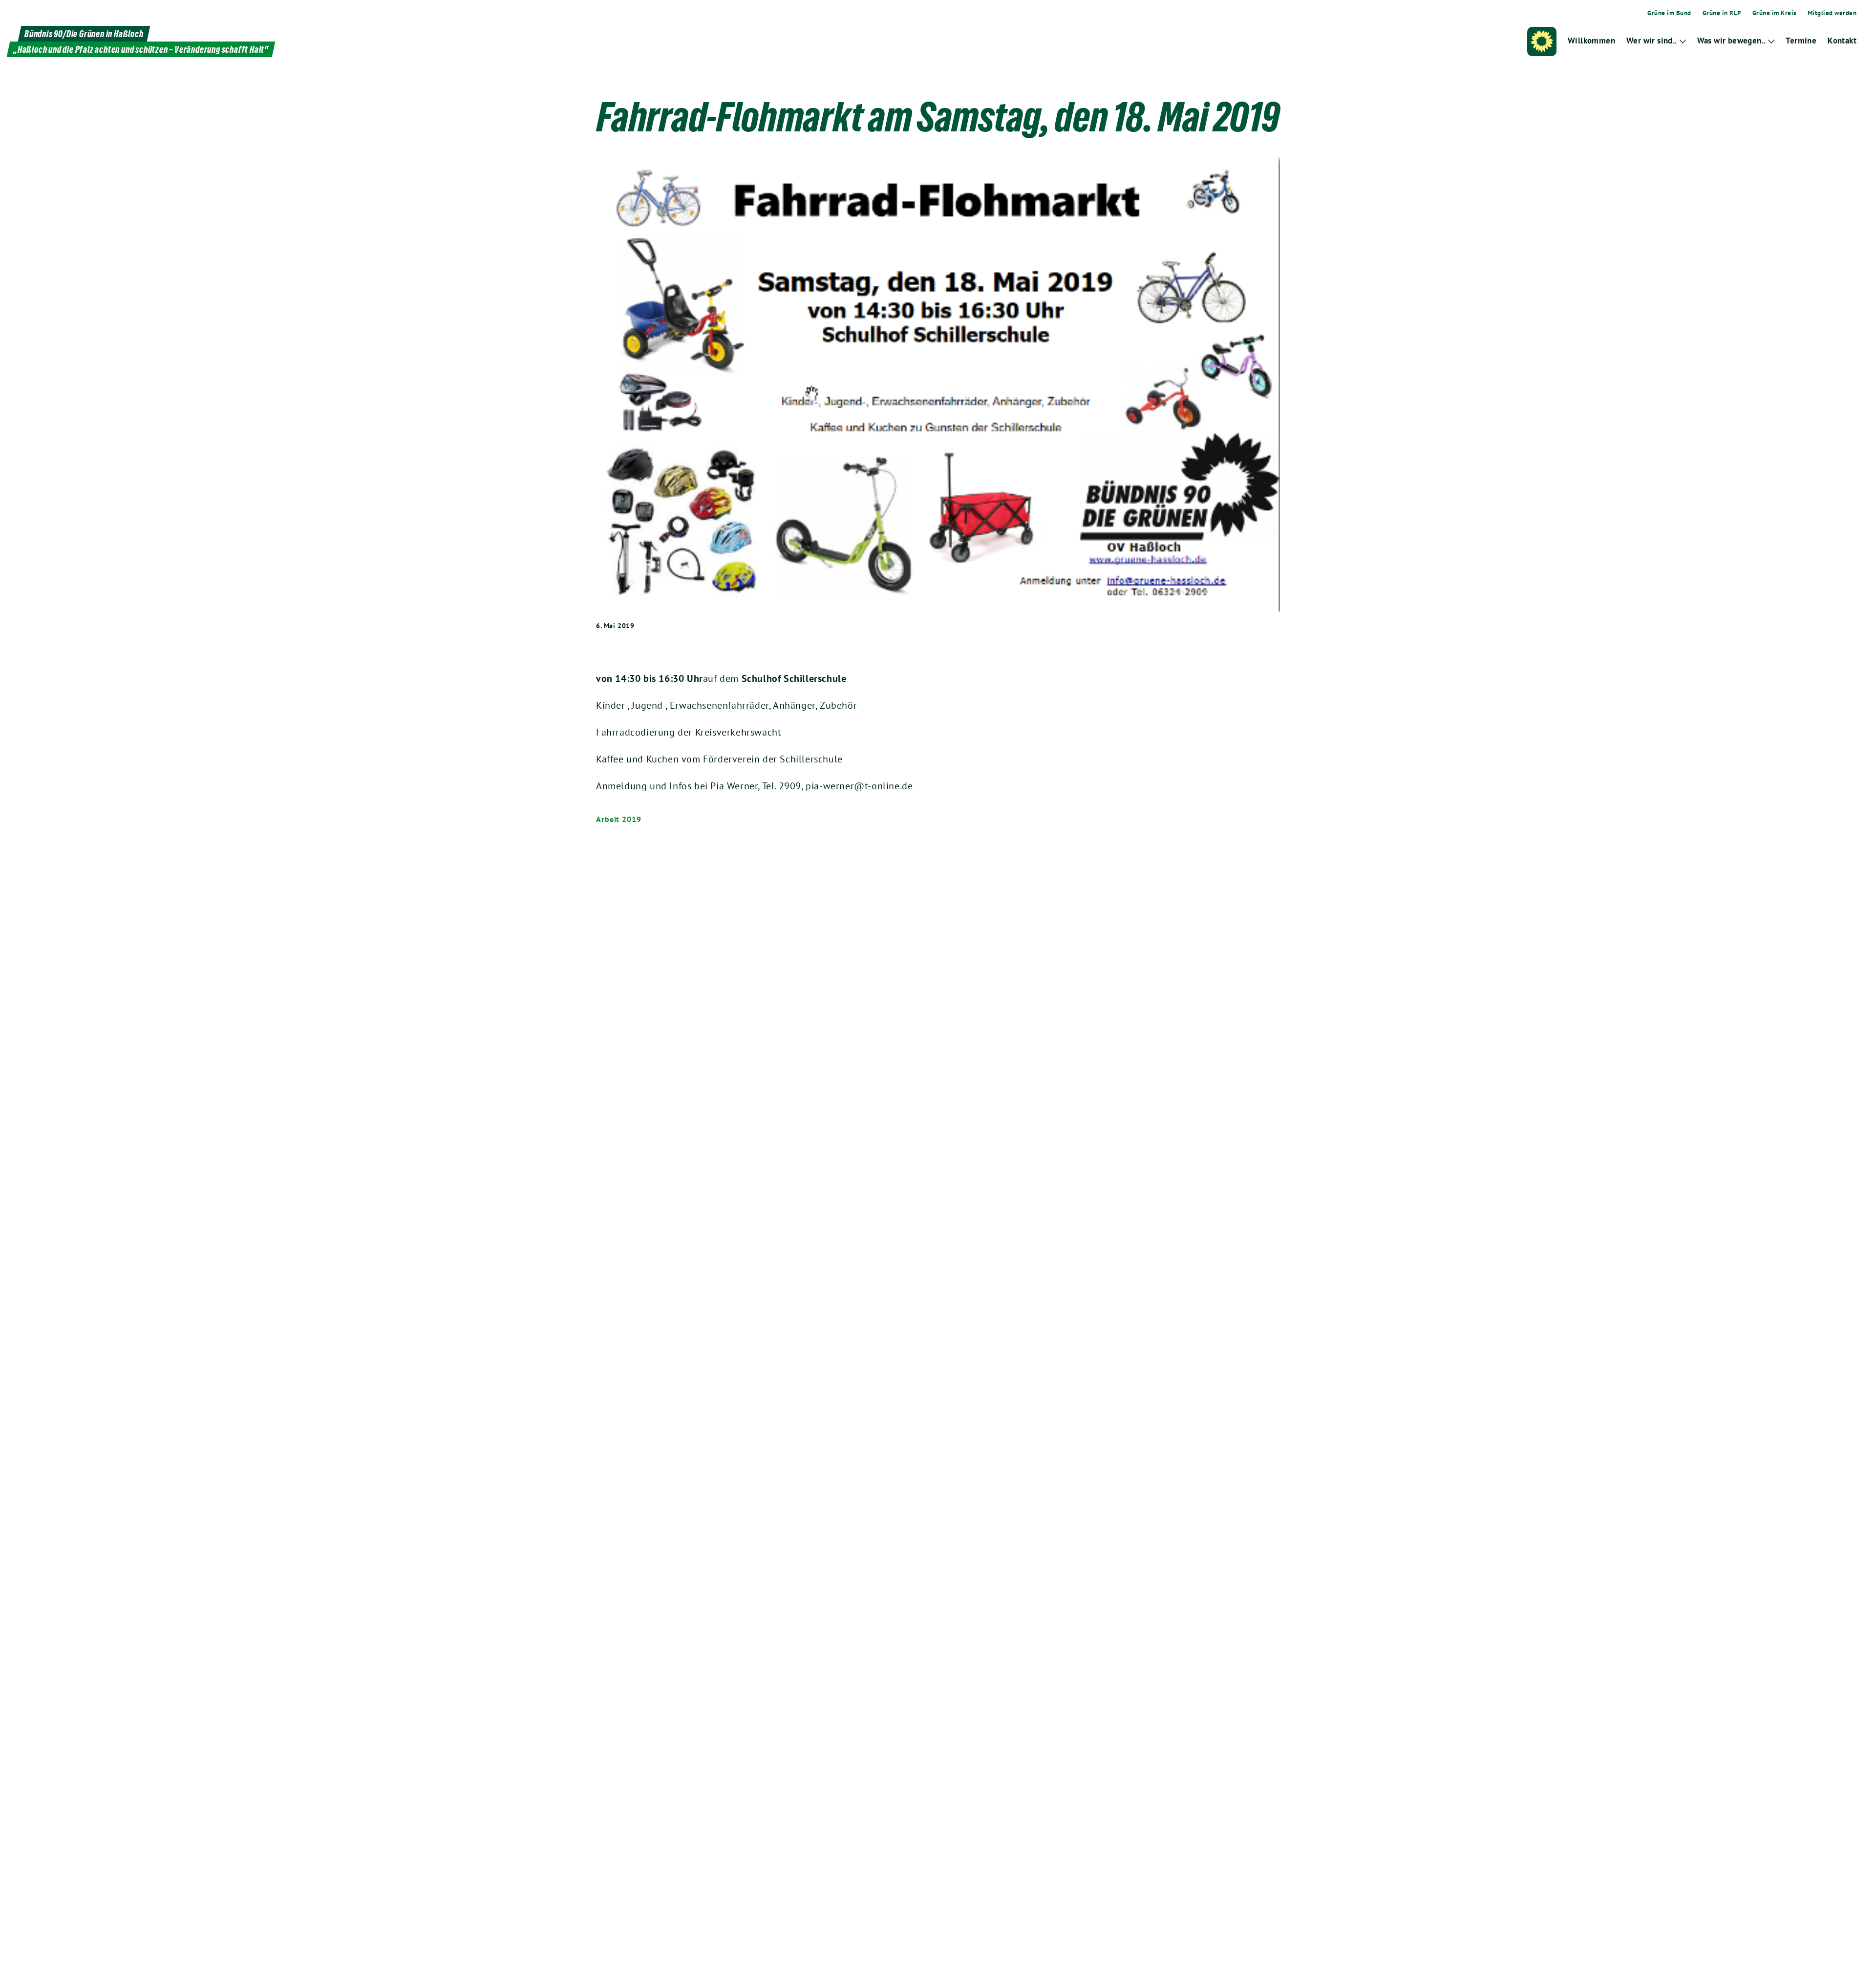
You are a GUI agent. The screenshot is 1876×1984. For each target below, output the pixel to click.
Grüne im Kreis (1774, 13)
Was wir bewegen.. (1732, 41)
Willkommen (1591, 41)
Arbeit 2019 (619, 819)
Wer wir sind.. (1652, 41)
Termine (1801, 41)
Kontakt (1842, 41)
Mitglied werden (1832, 13)
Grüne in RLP (1722, 13)
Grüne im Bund (1669, 13)
